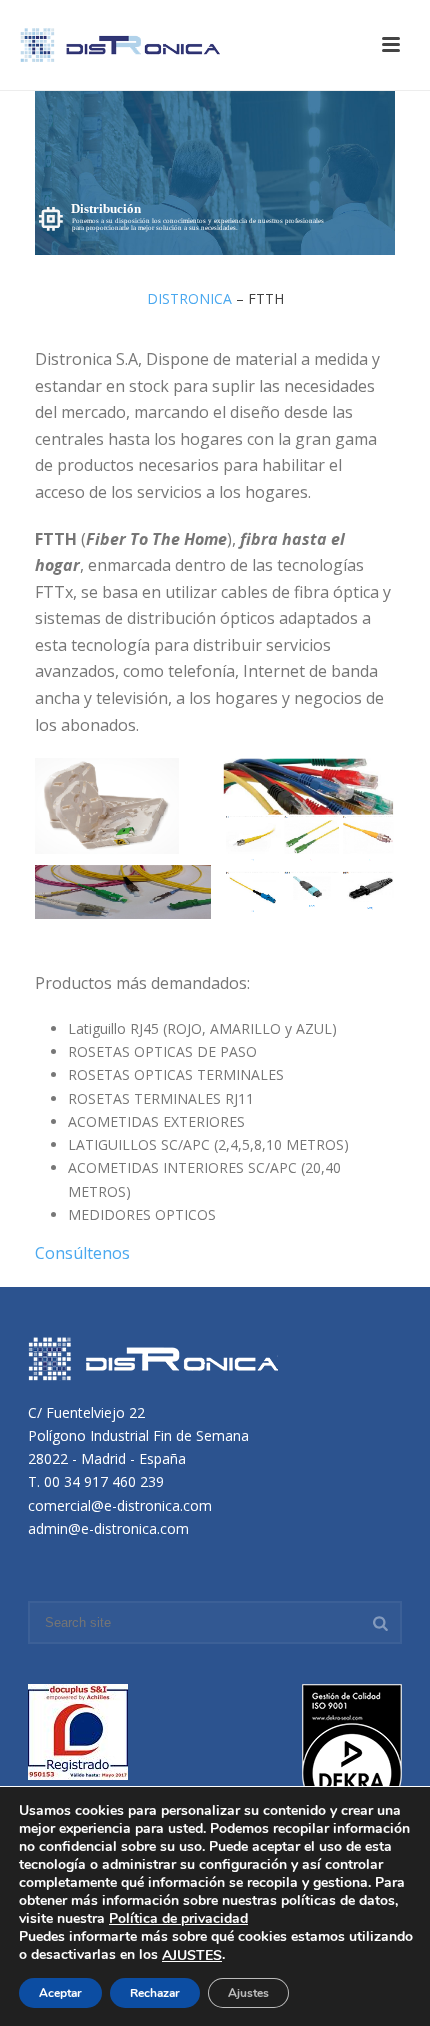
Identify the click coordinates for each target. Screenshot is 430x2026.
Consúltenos (82, 1253)
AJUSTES (192, 1956)
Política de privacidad (178, 1918)
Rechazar (155, 1993)
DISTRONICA (189, 298)
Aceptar (60, 1993)
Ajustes (248, 1993)
